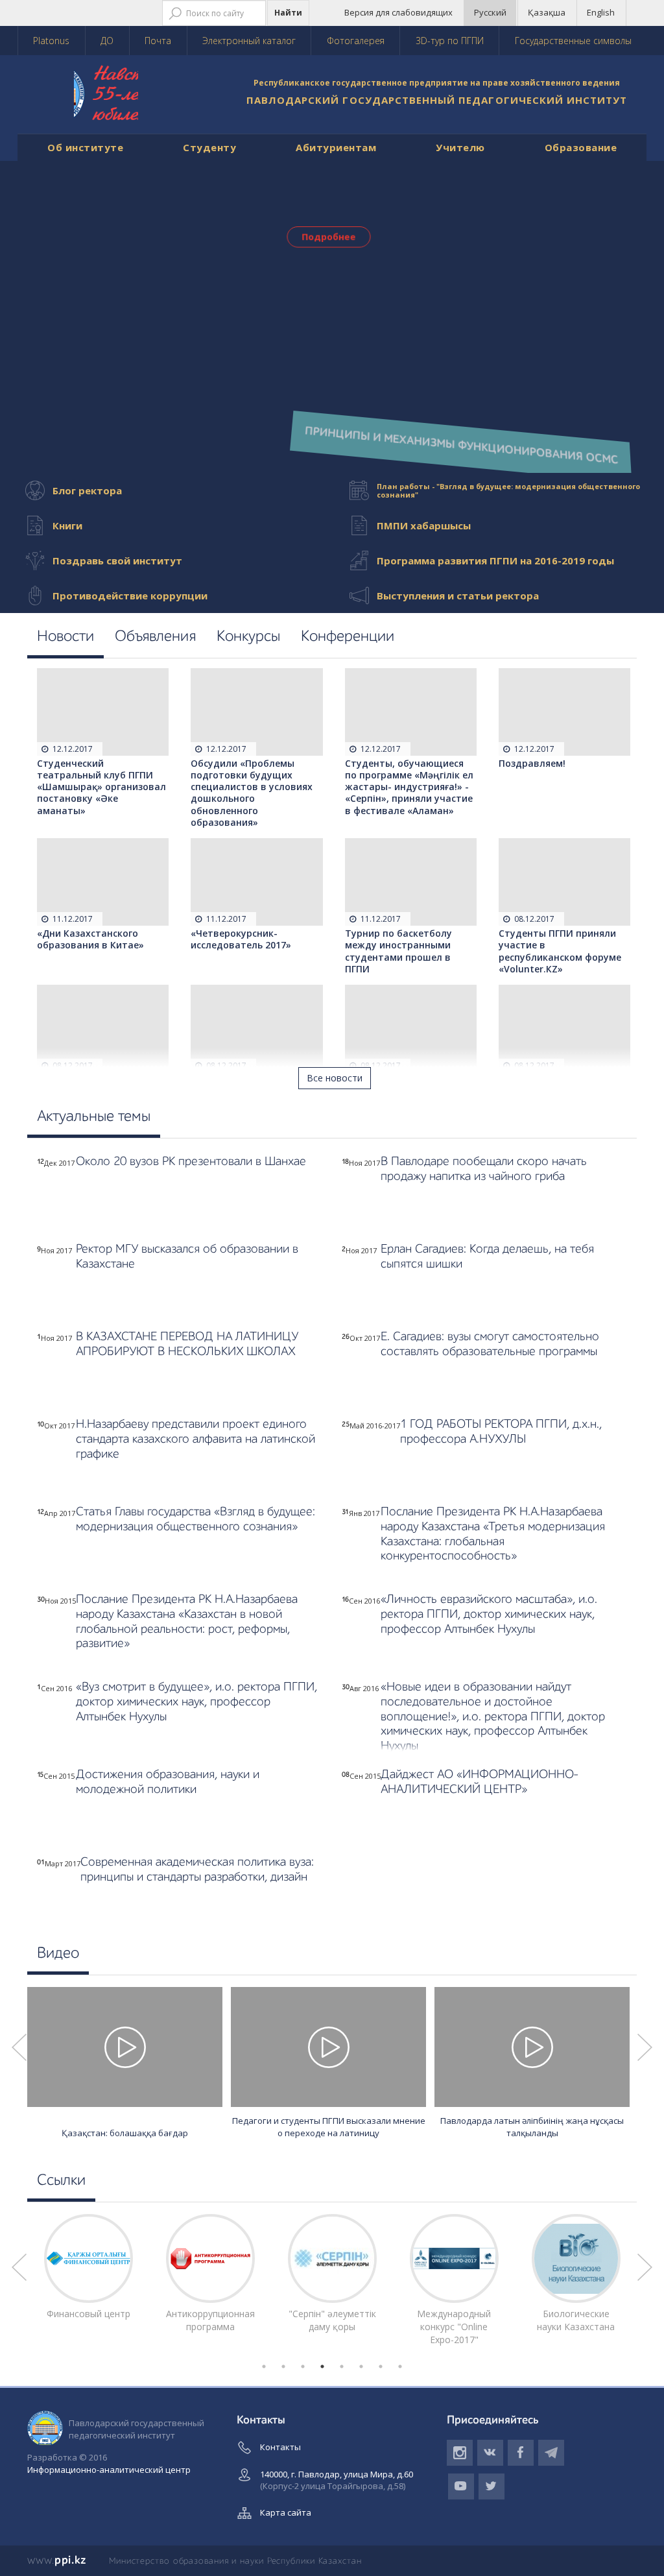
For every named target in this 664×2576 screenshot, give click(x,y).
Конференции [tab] (348, 637)
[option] (125, 2065)
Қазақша (547, 12)
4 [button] (322, 2366)
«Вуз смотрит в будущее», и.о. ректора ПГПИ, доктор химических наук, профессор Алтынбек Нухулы (196, 1702)
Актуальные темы (94, 1117)
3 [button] (303, 2366)
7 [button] (381, 2366)
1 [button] (264, 2366)
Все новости (335, 1078)
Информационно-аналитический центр (109, 2470)
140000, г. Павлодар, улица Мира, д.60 (337, 2480)
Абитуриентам (336, 147)
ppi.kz (57, 2560)
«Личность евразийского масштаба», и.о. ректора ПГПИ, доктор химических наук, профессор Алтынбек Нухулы (489, 1614)
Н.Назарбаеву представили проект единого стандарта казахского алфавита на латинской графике (196, 1439)
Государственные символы (573, 41)
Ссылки (61, 2181)
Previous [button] (19, 2047)
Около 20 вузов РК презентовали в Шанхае (191, 1162)
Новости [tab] (65, 637)
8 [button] (400, 2366)
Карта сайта (286, 2512)
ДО (107, 41)
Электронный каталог (249, 41)
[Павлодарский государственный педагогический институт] (121, 98)
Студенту (209, 147)
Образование (581, 147)
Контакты (280, 2447)
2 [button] (283, 2366)
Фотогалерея (356, 41)
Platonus (51, 41)
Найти (288, 13)
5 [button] (342, 2366)
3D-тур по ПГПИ (450, 41)
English (601, 12)
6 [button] (361, 2366)
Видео (58, 1954)
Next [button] (645, 2047)
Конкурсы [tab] (248, 637)
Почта (158, 41)
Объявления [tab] (155, 637)
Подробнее (329, 236)
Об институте (85, 147)
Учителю (460, 147)
